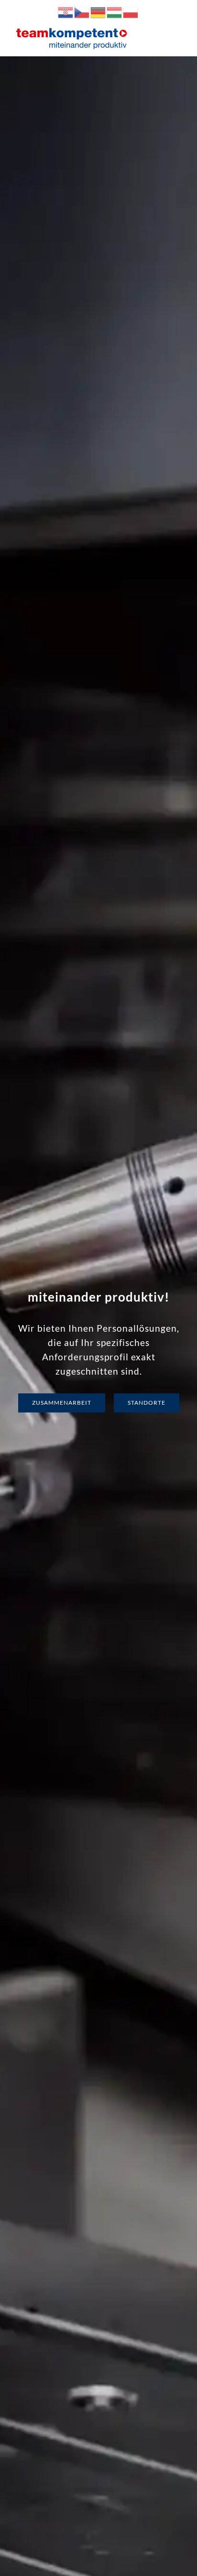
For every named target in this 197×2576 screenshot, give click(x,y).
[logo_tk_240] (72, 30)
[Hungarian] (115, 11)
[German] (98, 11)
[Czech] (82, 11)
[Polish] (131, 11)
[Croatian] (66, 11)
